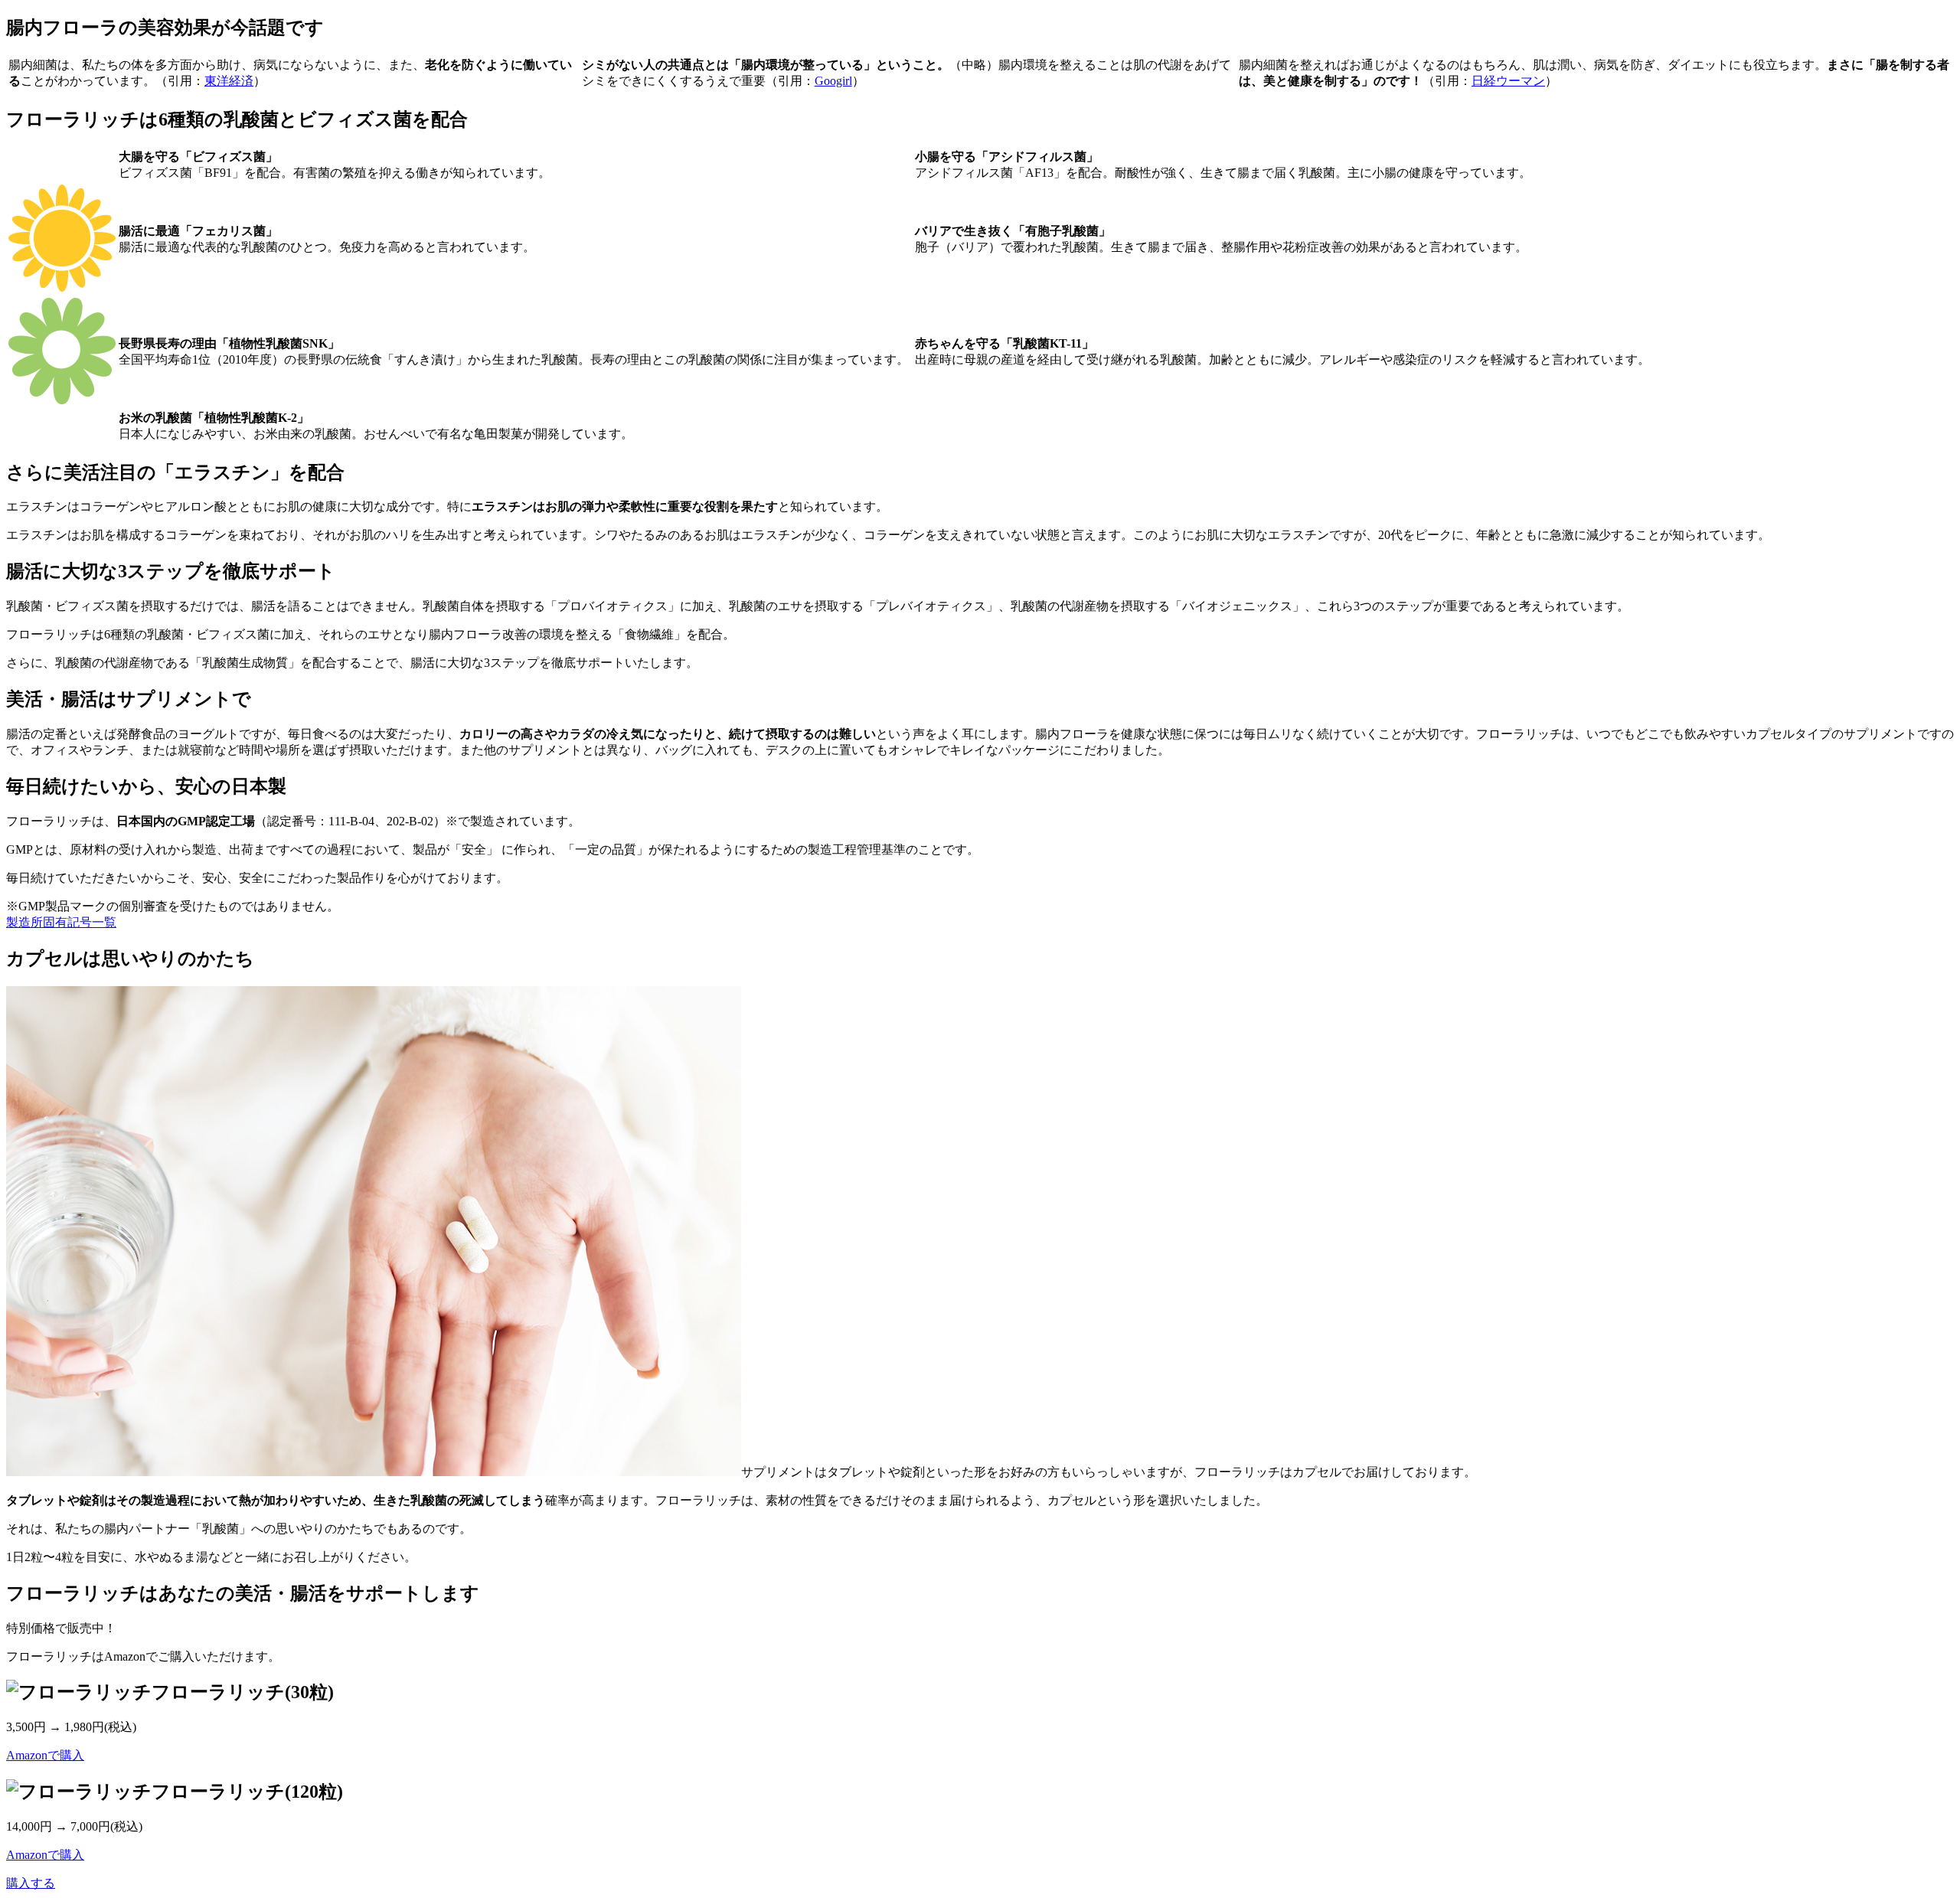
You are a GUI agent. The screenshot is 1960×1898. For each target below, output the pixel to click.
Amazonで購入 (45, 1755)
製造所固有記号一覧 (61, 922)
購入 (31, 1883)
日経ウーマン (1508, 81)
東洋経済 (229, 81)
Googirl (833, 81)
